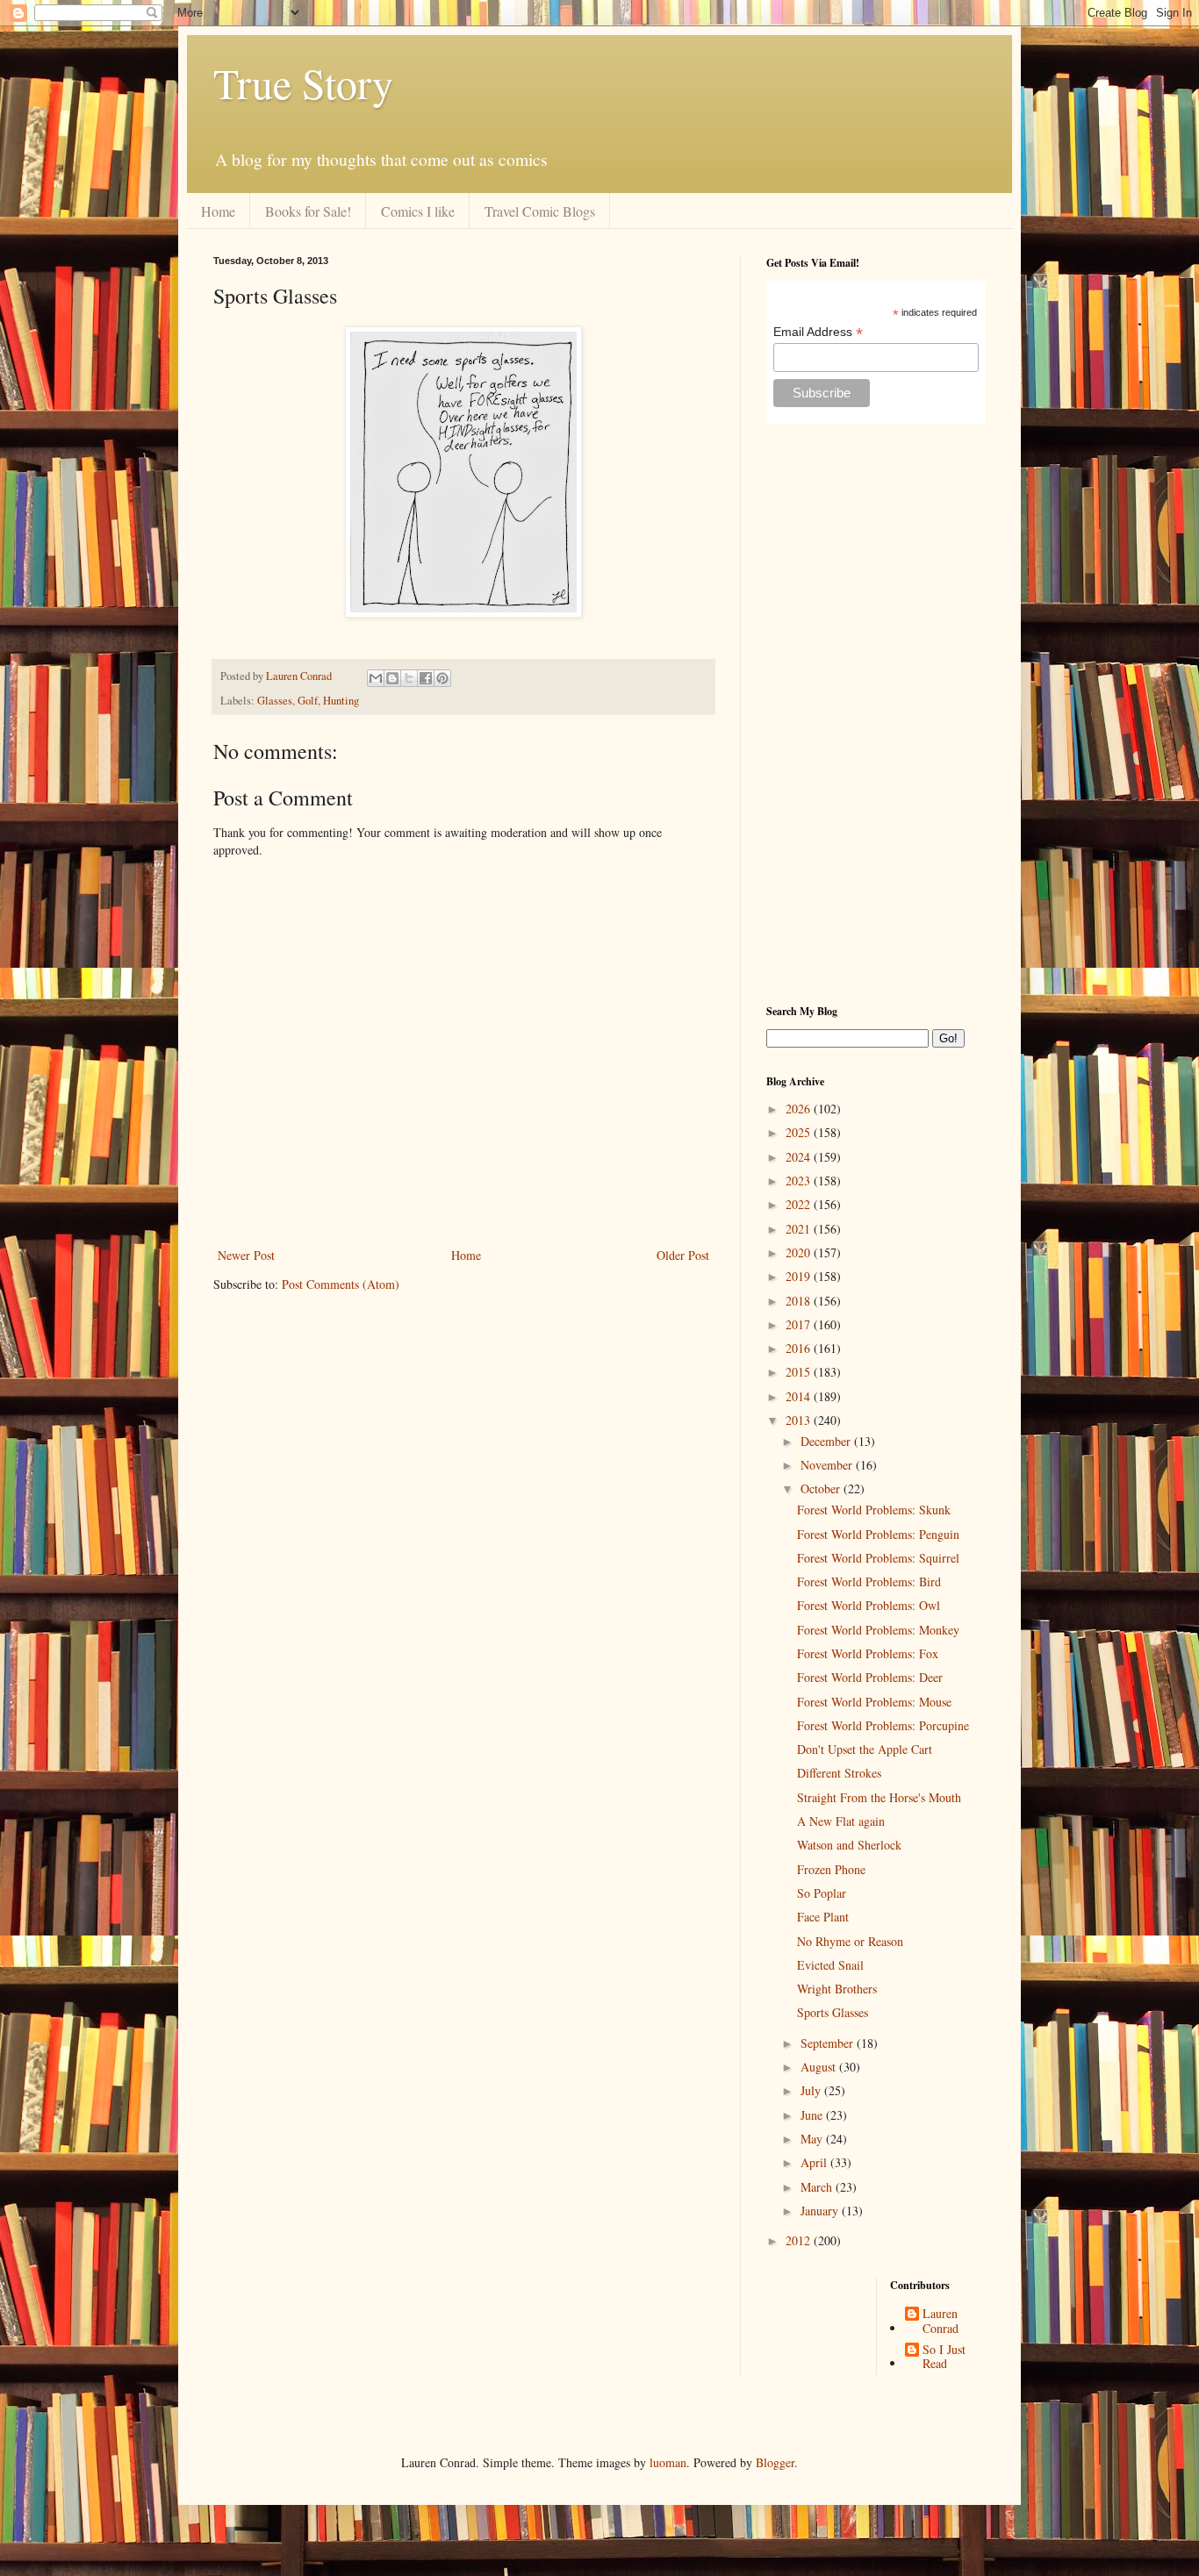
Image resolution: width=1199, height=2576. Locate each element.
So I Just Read (944, 2358)
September (829, 2043)
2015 (800, 1372)
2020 (800, 1252)
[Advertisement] (876, 714)
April (815, 2162)
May (813, 2139)
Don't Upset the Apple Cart (865, 1749)
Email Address (818, 332)
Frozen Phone (831, 1869)
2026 (800, 1109)
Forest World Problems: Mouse (874, 1702)
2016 (800, 1348)
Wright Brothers (837, 1989)
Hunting (341, 701)
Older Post (683, 1255)
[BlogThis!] (392, 678)
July (812, 2090)
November (828, 1465)
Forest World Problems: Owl (869, 1605)
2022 (800, 1204)
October (822, 1488)
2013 (800, 1420)
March (818, 2187)
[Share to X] (409, 678)
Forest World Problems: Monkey (878, 1630)
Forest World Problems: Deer (870, 1677)
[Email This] (376, 678)
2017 (800, 1324)
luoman (668, 2462)
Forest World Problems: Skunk (874, 1510)
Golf (308, 701)
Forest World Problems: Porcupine (883, 1725)
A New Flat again (841, 1821)
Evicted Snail (830, 1965)
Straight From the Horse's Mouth (879, 1797)
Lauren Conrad (941, 2322)
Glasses (275, 701)
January (821, 2211)
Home (218, 211)
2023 (800, 1181)
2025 (800, 1132)
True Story (303, 82)
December (827, 1441)
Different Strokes (839, 1773)
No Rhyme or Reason (850, 1941)
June (813, 2115)
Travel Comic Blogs (540, 211)
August (820, 2067)
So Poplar (822, 1893)
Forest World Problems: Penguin (878, 1534)
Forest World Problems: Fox (868, 1653)
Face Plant (823, 1917)
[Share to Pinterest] (442, 678)
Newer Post (246, 1255)
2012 (800, 2240)
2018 (800, 1301)
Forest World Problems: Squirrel (878, 1558)
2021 (800, 1229)
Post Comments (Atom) (341, 1284)
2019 (800, 1276)
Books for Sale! (308, 211)
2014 (800, 1396)
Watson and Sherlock (849, 1845)
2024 (800, 1157)
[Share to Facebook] (426, 678)
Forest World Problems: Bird (869, 1581)
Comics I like (418, 211)
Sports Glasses (833, 2012)
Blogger (775, 2462)
